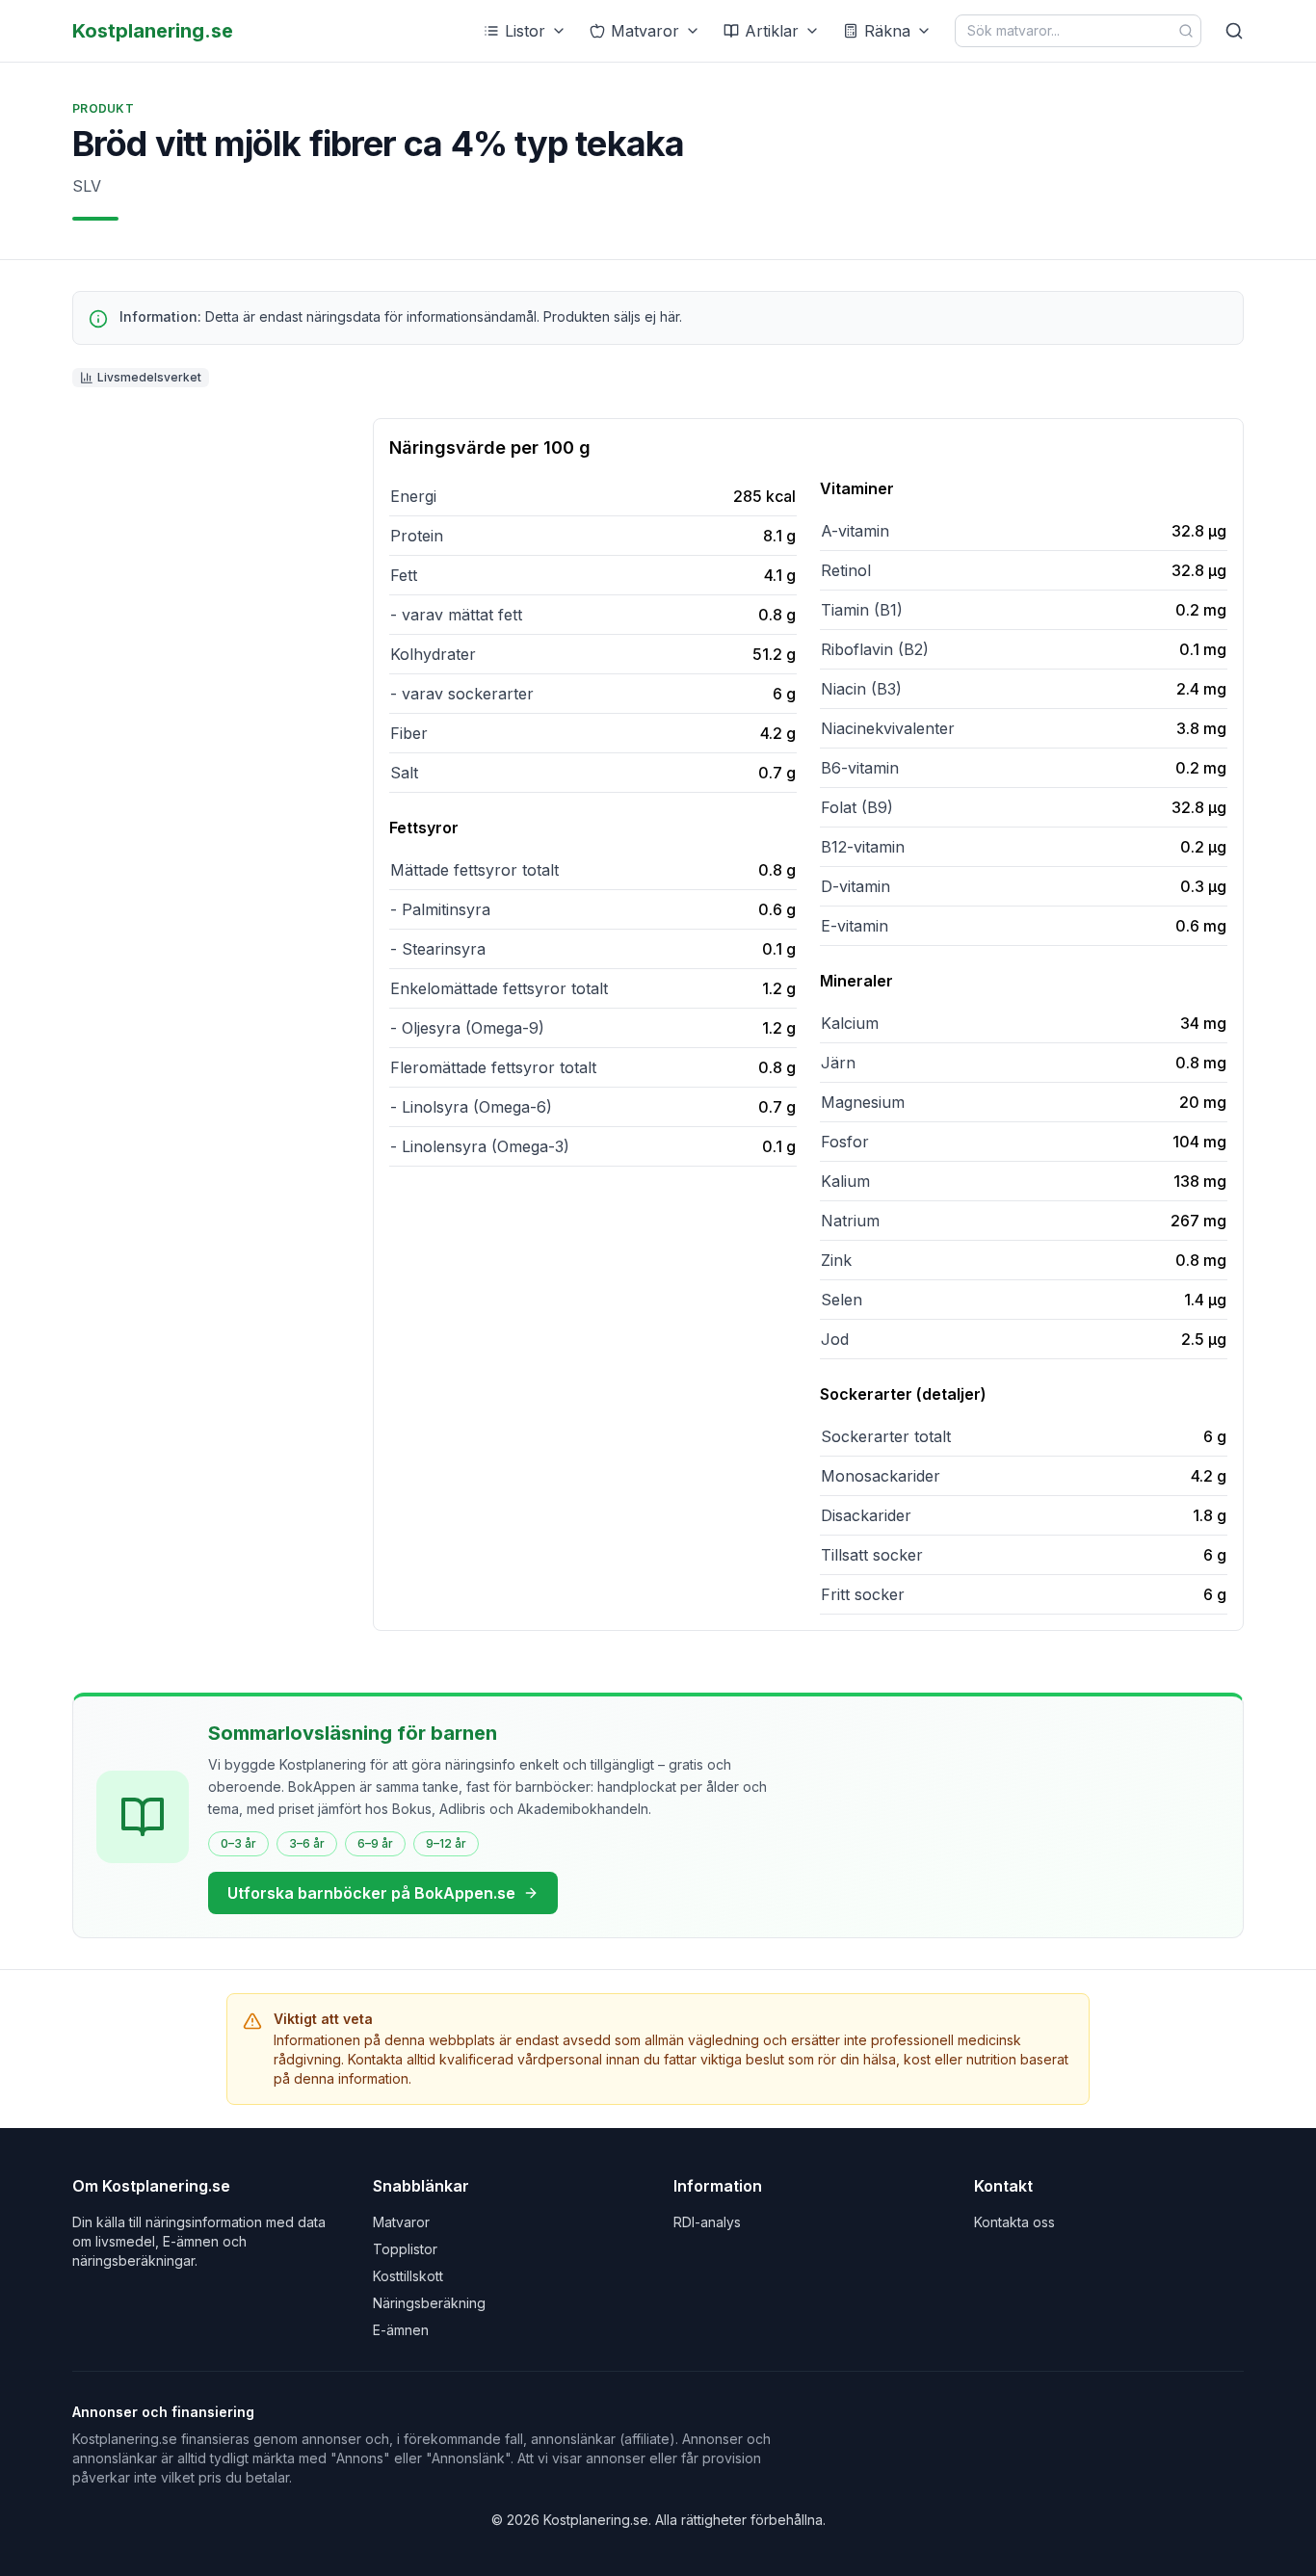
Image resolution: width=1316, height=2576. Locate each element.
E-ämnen (401, 2330)
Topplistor (405, 2249)
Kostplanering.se (153, 31)
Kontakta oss (1014, 2222)
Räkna (887, 31)
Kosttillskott (408, 2276)
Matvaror (645, 31)
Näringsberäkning (429, 2303)
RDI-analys (707, 2222)
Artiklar (772, 31)
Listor (525, 31)
